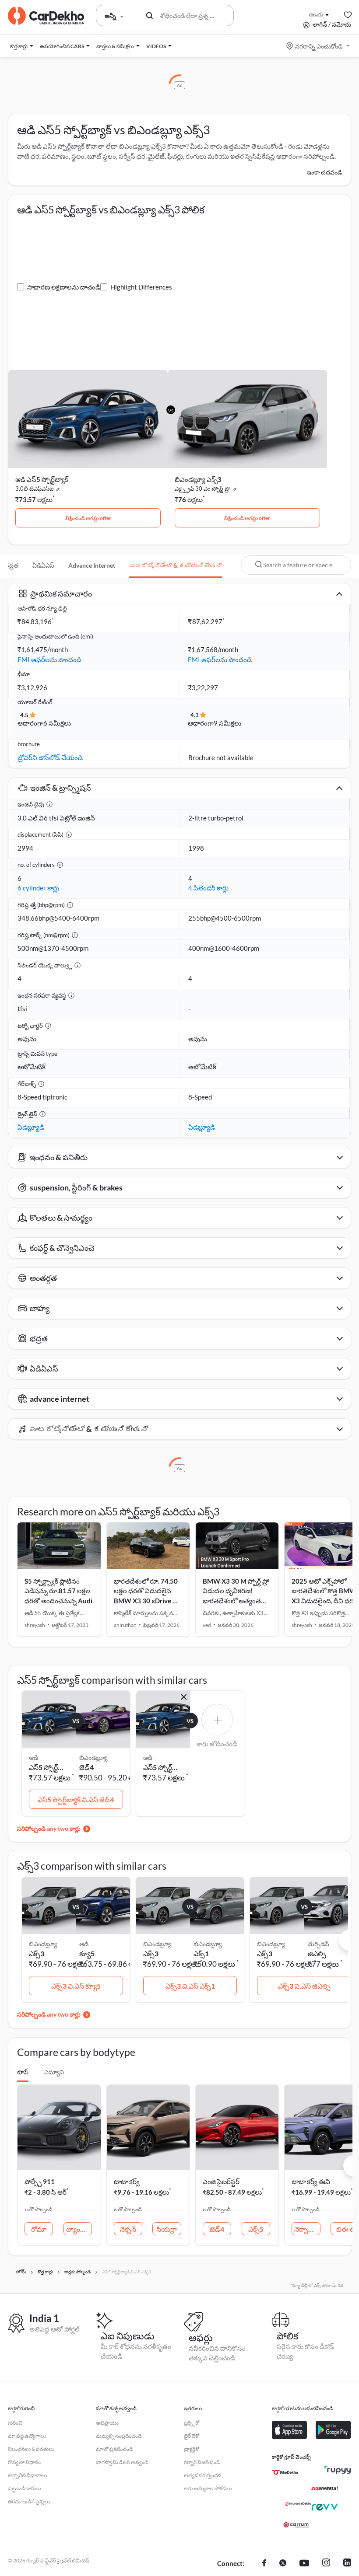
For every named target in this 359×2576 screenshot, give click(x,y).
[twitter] (283, 2564)
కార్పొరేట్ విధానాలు (27, 2475)
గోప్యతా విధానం (24, 2462)
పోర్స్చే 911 (40, 2182)
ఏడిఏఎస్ (43, 565)
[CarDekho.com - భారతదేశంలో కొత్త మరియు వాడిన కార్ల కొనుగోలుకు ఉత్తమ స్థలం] (46, 16)
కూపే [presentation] (23, 2072)
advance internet (92, 565)
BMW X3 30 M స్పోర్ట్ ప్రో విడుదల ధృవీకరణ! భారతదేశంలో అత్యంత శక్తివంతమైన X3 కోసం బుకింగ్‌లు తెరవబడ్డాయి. (236, 1601)
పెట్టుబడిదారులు (25, 2488)
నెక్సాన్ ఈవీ (307, 2229)
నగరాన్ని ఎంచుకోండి (319, 46)
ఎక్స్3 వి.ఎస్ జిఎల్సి (304, 1986)
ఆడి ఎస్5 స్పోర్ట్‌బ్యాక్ (42, 479)
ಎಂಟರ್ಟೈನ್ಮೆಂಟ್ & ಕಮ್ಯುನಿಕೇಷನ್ (176, 565)
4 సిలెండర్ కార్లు (208, 888)
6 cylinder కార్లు (38, 888)
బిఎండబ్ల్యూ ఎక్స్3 (198, 479)
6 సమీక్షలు (57, 723)
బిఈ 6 (345, 2229)
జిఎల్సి (317, 1953)
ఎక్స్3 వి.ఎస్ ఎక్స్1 (190, 1986)
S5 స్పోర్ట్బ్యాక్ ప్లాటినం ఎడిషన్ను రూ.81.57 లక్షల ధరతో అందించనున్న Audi (58, 1591)
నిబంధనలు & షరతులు (31, 2449)
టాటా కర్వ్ (127, 2182)
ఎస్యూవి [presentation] (54, 2072)
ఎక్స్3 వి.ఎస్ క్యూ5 (76, 1986)
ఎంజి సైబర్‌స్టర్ (221, 2182)
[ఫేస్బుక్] (264, 2564)
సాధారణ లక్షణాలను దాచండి (64, 287)
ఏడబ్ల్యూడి (31, 1127)
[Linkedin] (347, 2564)
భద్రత (11, 565)
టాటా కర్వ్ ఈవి (311, 2182)
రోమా (39, 2229)
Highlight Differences (141, 287)
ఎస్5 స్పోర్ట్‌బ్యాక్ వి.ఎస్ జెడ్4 (76, 1799)
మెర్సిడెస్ (319, 1944)
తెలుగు (316, 14)
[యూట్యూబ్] (304, 2564)
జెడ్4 (86, 1767)
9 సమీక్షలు (227, 723)
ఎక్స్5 (256, 2229)
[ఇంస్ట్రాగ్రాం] (326, 2564)
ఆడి (84, 1944)
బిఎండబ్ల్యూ (93, 1757)
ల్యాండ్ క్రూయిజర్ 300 (79, 2229)
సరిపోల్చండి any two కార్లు (49, 1828)
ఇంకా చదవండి (324, 172)
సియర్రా (167, 2229)
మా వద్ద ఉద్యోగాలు (27, 2436)
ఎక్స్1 (201, 1953)
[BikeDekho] (285, 2472)
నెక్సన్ (128, 2229)
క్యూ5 (87, 1953)
